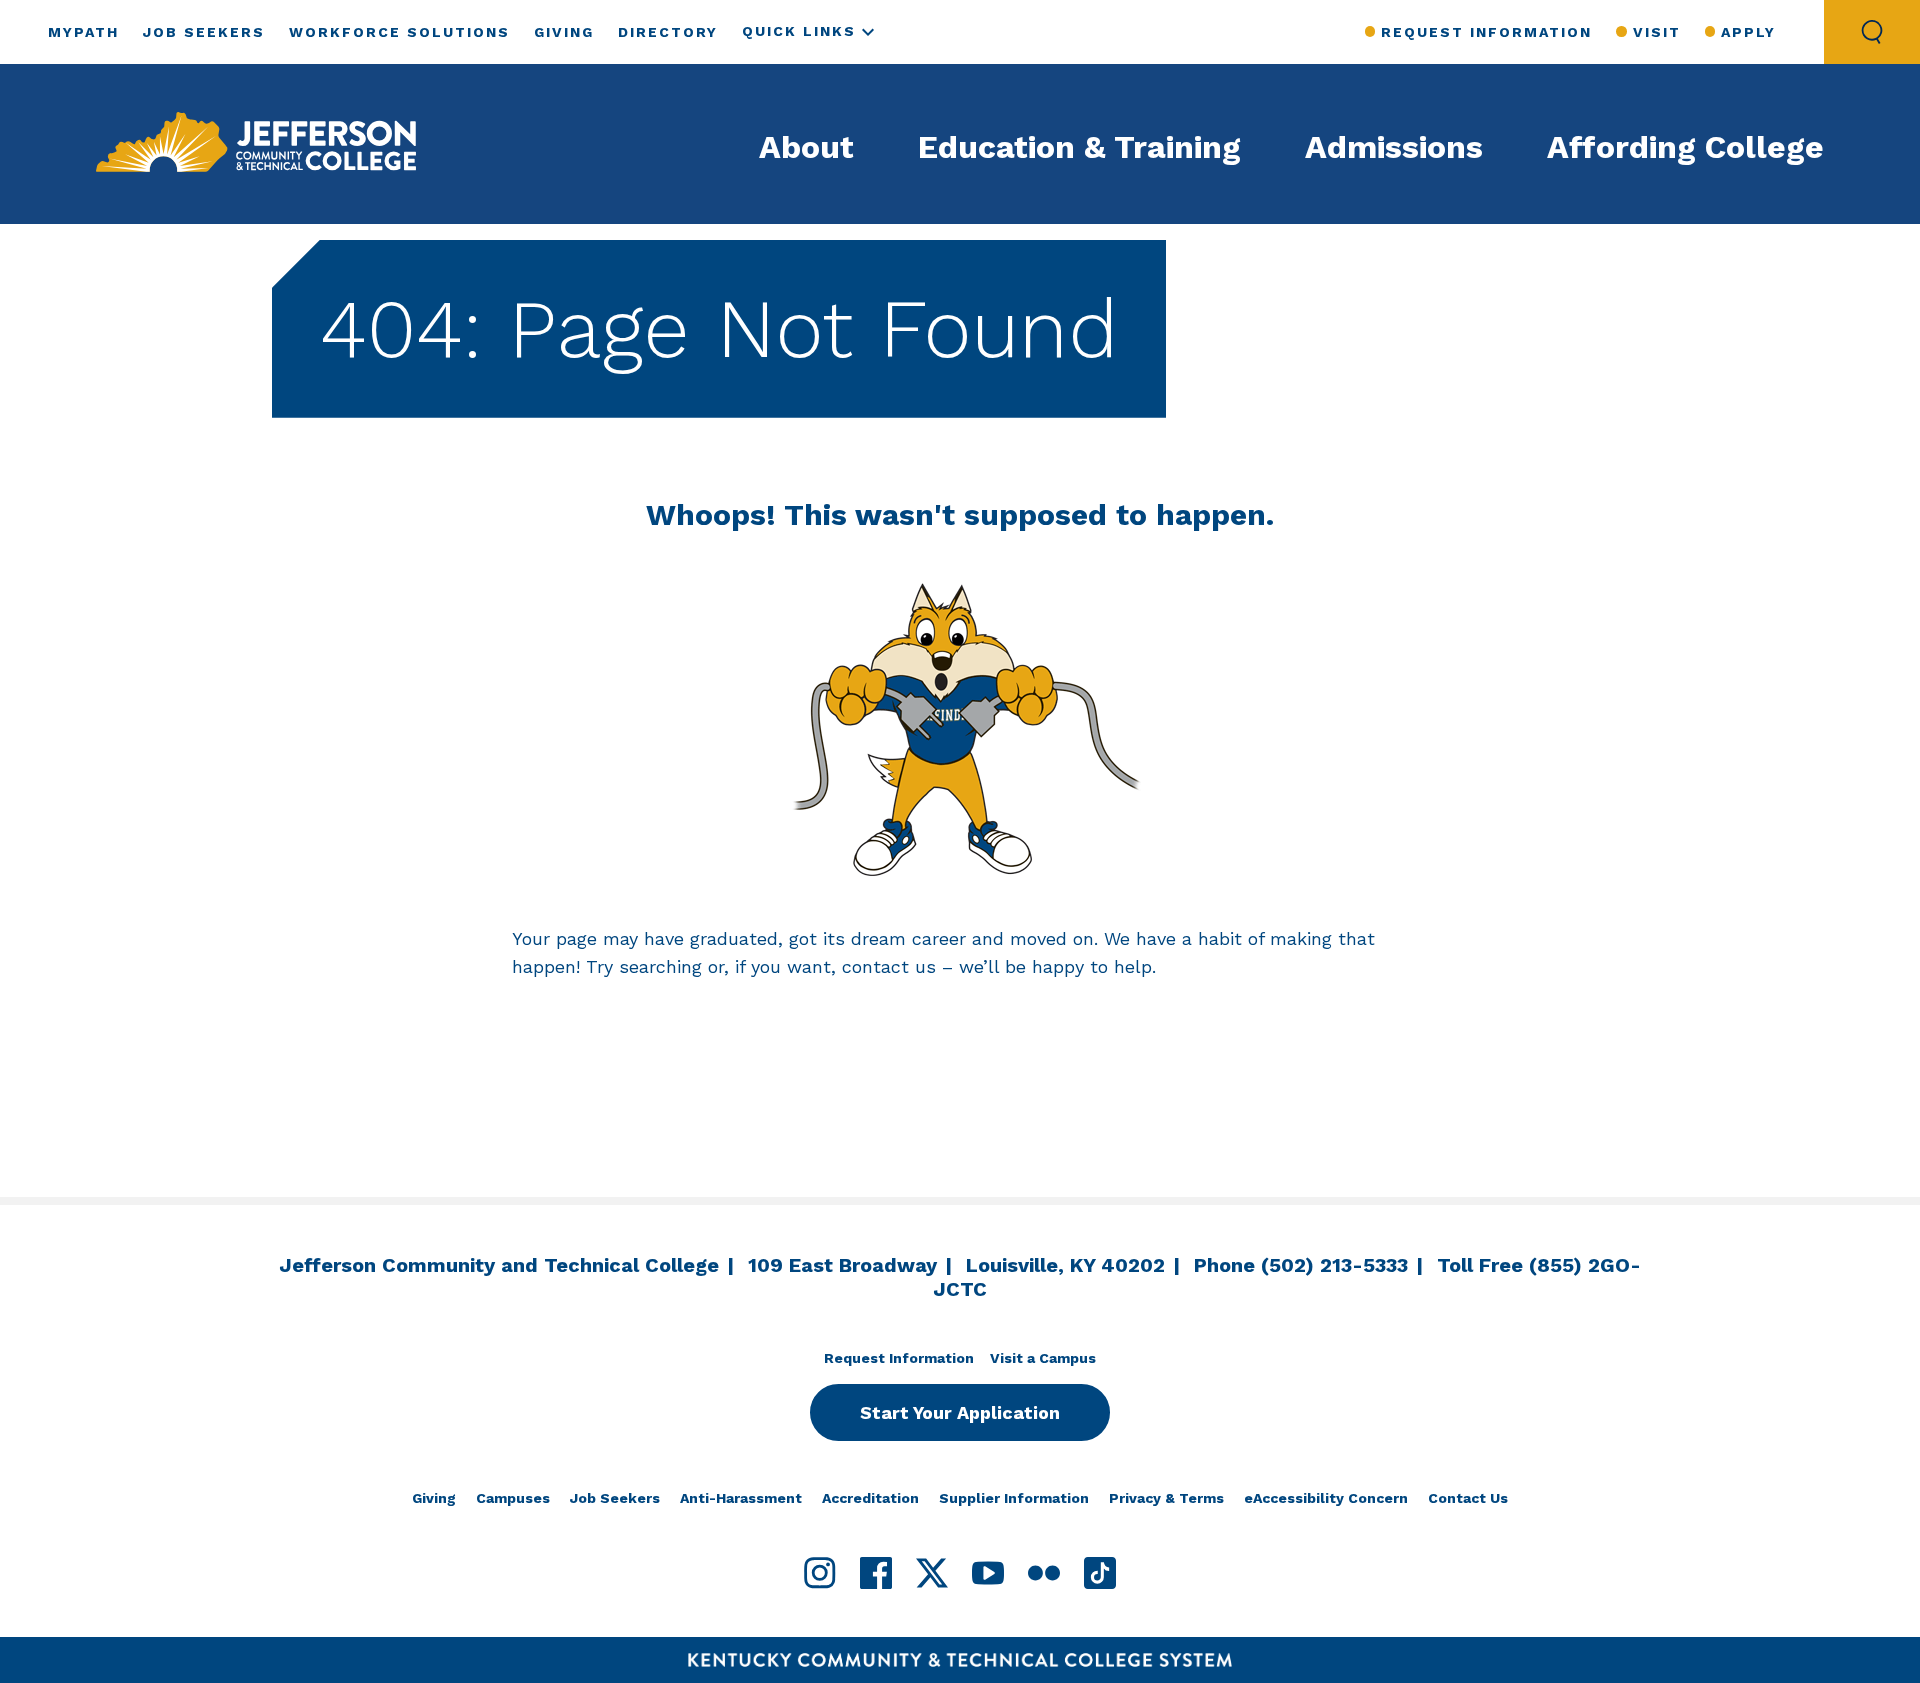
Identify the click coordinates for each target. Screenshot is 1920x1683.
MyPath (83, 32)
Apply (1748, 32)
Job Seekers (204, 32)
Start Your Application (960, 1412)
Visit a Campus (1043, 1358)
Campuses (513, 1498)
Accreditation (870, 1498)
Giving (564, 32)
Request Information (1486, 32)
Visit (1656, 32)
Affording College (1685, 147)
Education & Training (1079, 147)
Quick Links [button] (799, 31)
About (806, 147)
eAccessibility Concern (1326, 1498)
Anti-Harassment (741, 1498)
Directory (668, 32)
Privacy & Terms (1166, 1498)
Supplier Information (1014, 1498)
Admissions (1394, 147)
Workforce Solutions (399, 32)
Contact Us (1468, 1498)
